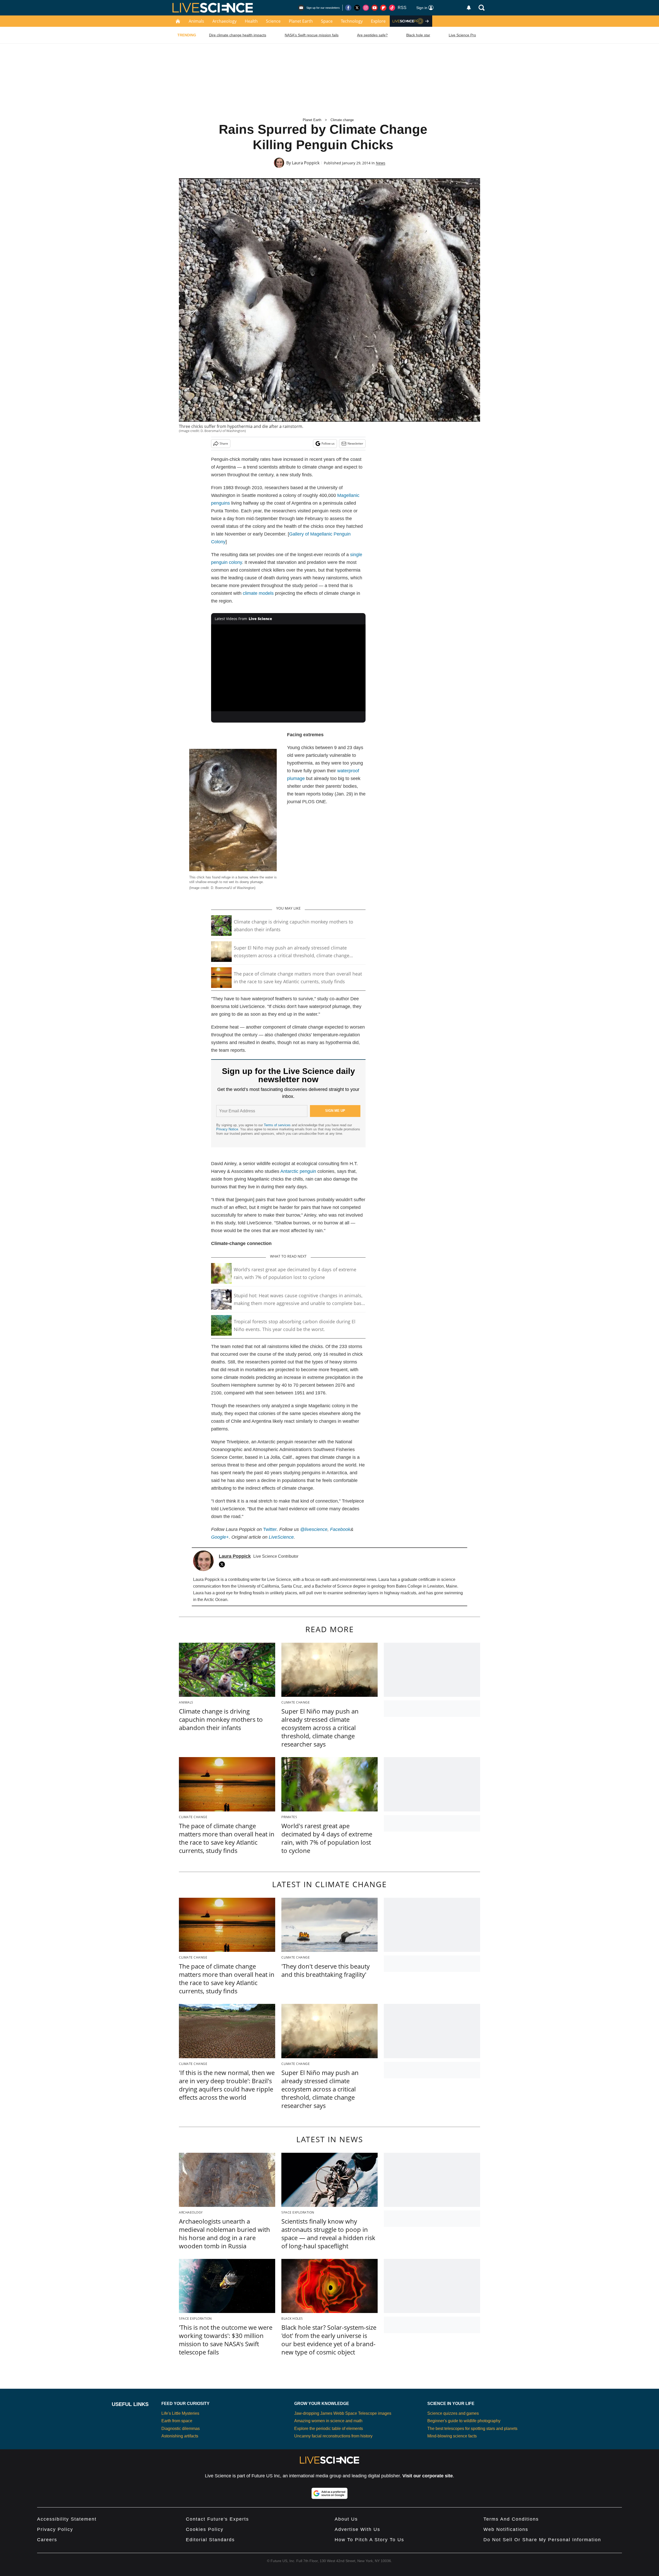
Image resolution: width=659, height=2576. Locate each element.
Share (224, 443)
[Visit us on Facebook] (348, 8)
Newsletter (355, 443)
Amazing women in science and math (328, 2421)
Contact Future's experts (217, 2519)
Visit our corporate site (428, 2476)
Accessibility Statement (67, 2519)
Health (251, 21)
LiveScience (281, 1537)
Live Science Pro (462, 35)
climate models (258, 593)
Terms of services (278, 1125)
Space (327, 21)
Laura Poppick (306, 163)
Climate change (342, 120)
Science (273, 21)
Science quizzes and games (453, 2413)
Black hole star (418, 35)
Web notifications (506, 2529)
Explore (378, 21)
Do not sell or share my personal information (542, 2540)
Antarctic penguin (298, 1171)
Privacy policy (55, 2529)
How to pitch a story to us (369, 2540)
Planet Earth (301, 21)
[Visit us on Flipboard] (383, 8)
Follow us (328, 443)
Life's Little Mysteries (180, 2413)
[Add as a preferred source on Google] (329, 2493)
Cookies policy (205, 2529)
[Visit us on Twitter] (357, 8)
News (381, 163)
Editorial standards (210, 2540)
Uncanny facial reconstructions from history (333, 2436)
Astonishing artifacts (180, 2436)
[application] (288, 668)
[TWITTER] (223, 1564)
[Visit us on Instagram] (366, 8)
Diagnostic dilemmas (181, 2429)
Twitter (270, 1529)
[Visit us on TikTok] (392, 8)
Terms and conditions (511, 2519)
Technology (352, 21)
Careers (47, 2540)
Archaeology (224, 21)
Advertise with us (357, 2529)
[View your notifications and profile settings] (469, 8)
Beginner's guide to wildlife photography (464, 2421)
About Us (346, 2519)
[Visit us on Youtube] (375, 8)
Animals (196, 21)
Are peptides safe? (372, 35)
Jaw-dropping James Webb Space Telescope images (343, 2413)
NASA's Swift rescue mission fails (312, 35)
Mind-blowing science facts (452, 2436)
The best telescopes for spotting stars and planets (472, 2429)
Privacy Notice (227, 1129)
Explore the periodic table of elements (329, 2429)
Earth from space (177, 2421)
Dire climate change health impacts (238, 35)
